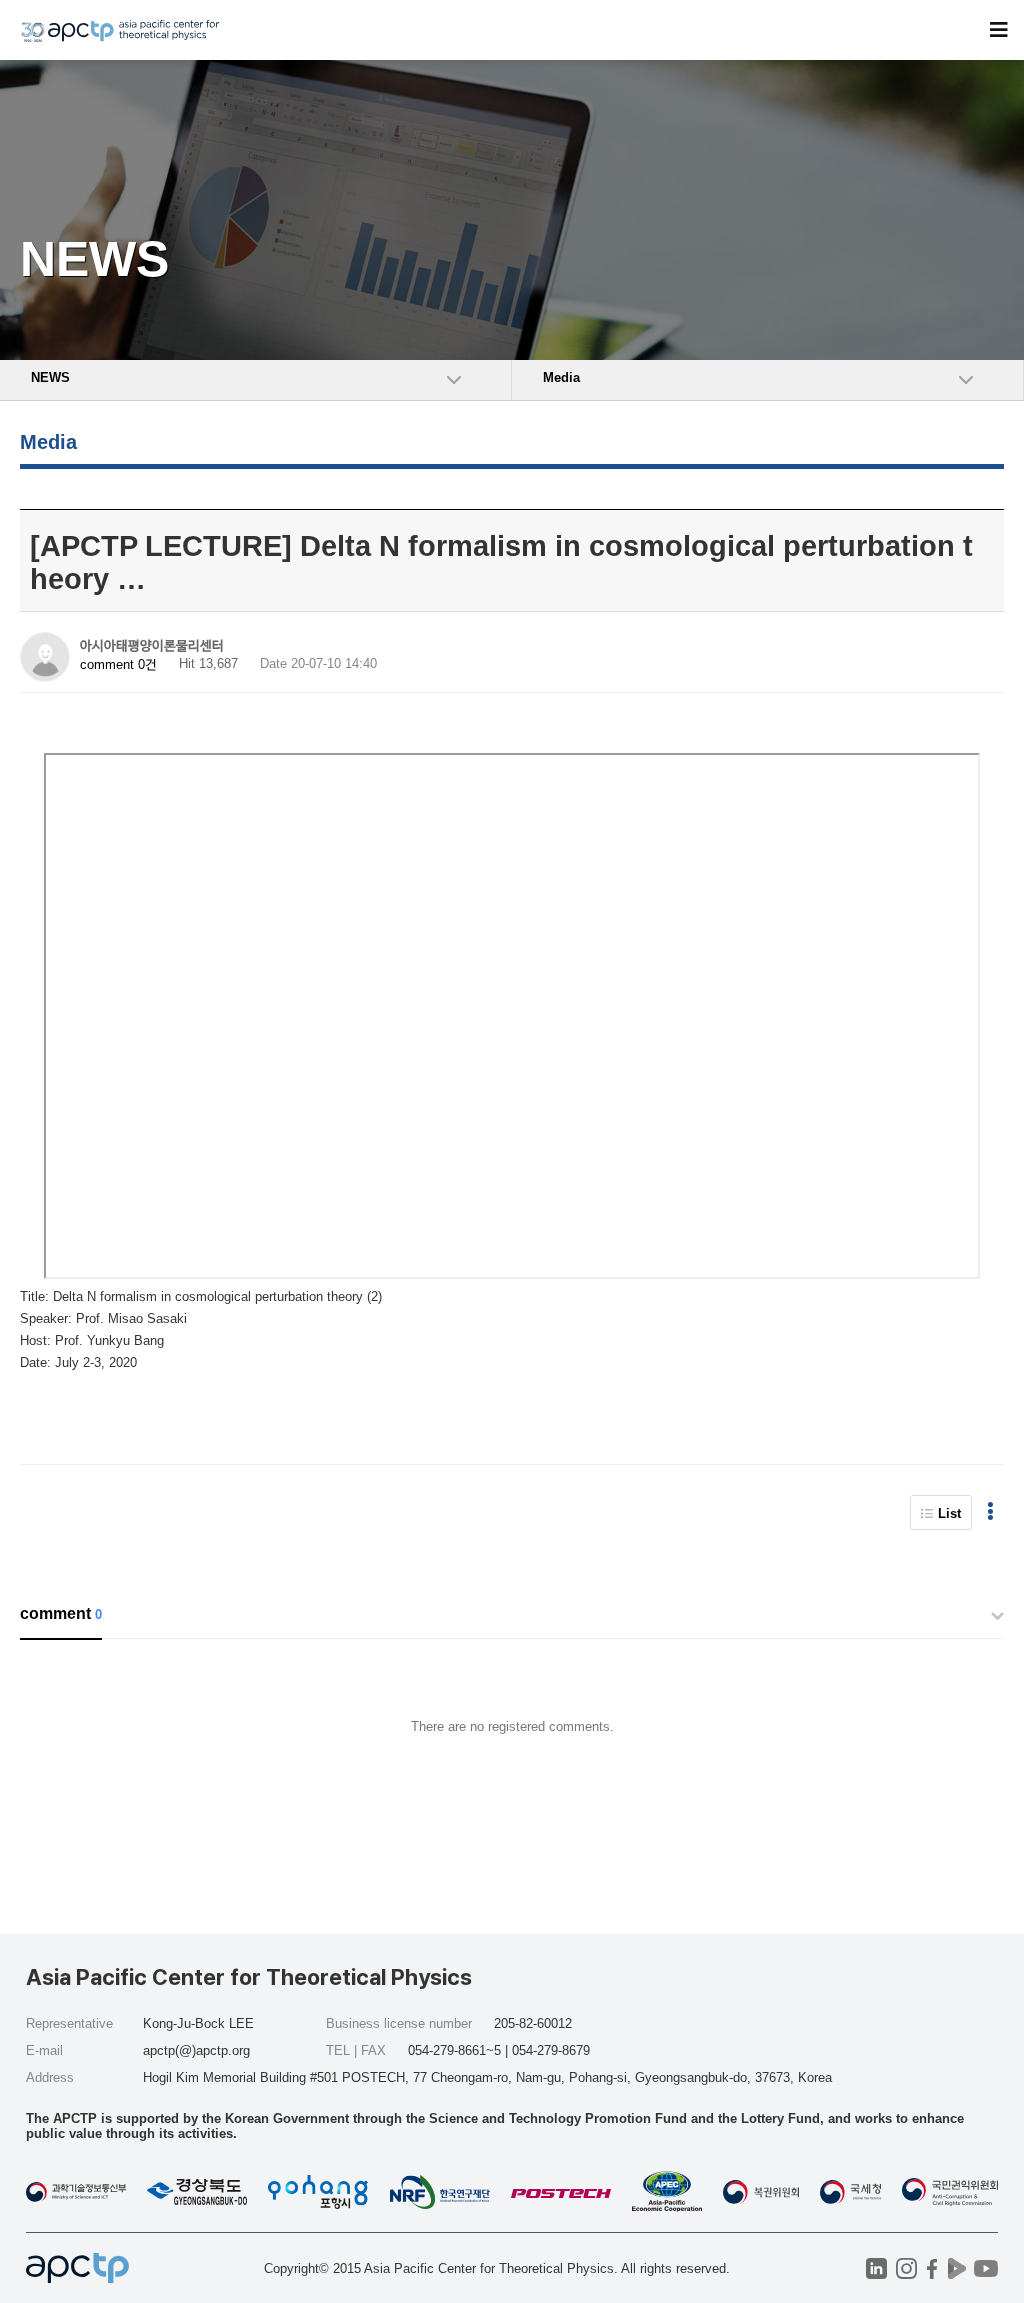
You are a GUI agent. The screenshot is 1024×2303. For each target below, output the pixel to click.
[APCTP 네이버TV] (956, 2268)
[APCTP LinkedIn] (876, 2268)
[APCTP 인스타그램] (906, 2268)
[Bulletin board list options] (990, 1512)
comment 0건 (118, 664)
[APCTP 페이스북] (931, 2268)
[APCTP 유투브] (985, 2268)
